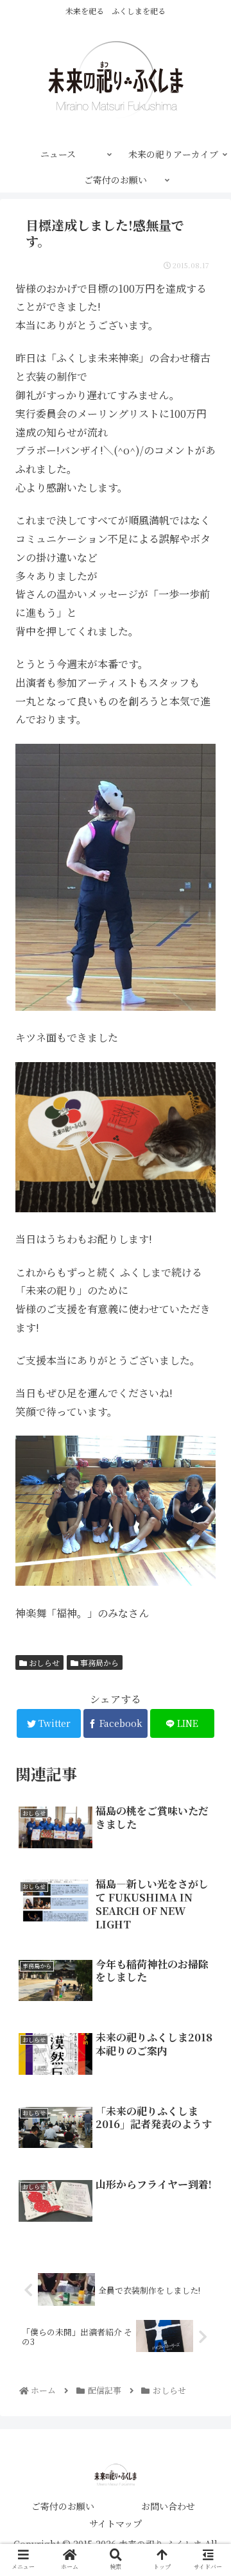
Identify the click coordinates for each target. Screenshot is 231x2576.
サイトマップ (116, 2523)
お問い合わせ (168, 2506)
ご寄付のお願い (63, 2506)
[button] (206, 1658)
